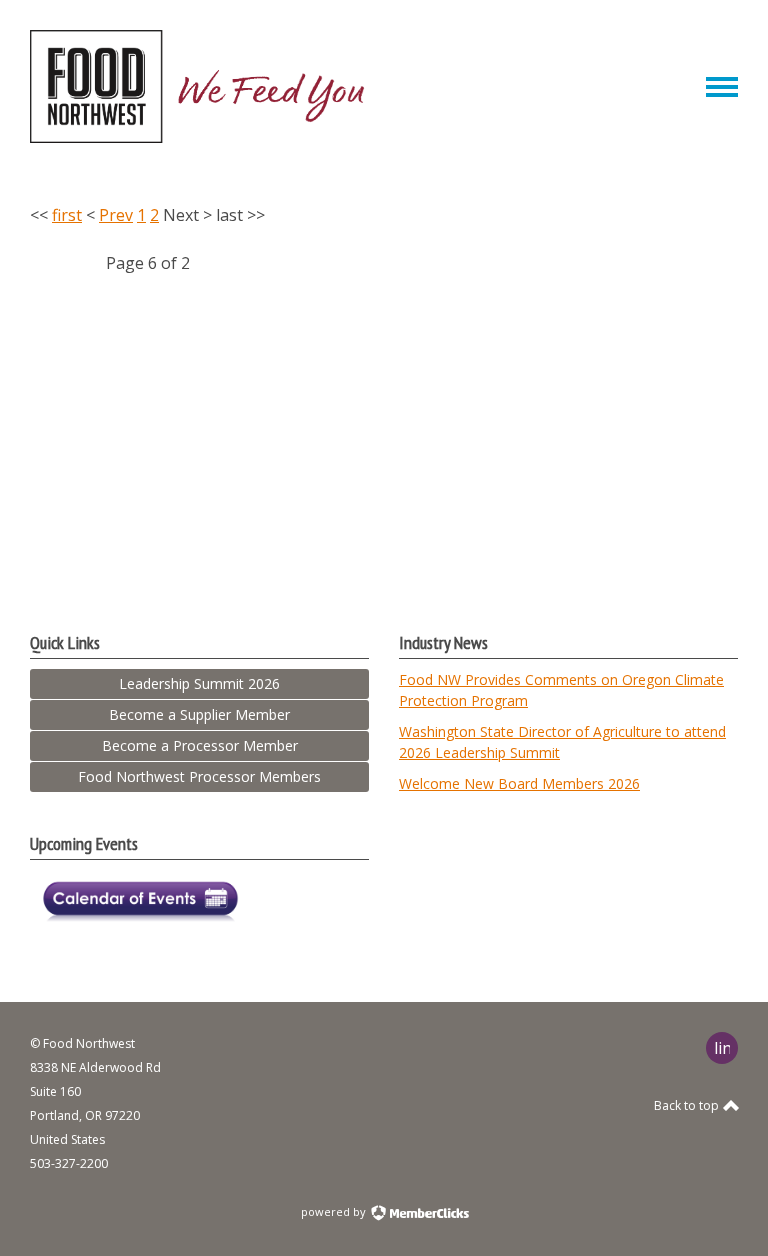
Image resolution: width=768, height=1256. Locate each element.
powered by (335, 1211)
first (67, 215)
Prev (116, 215)
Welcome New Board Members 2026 (519, 783)
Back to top (688, 1105)
